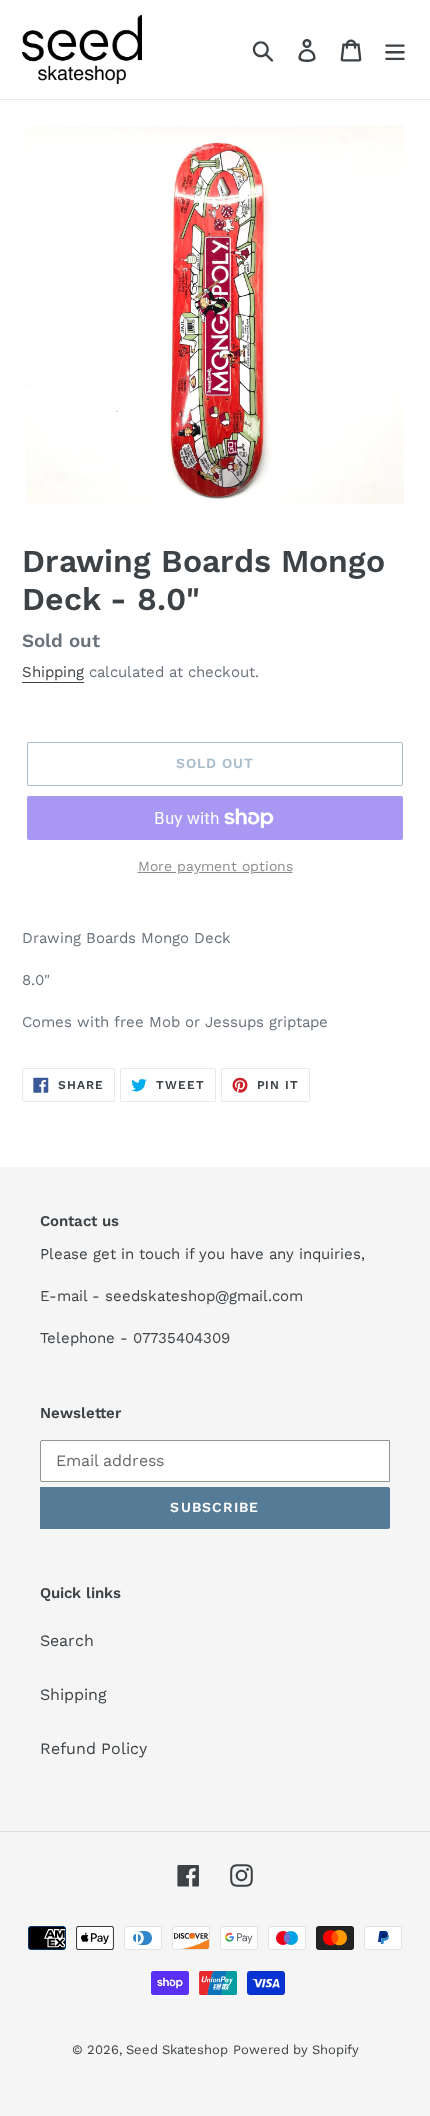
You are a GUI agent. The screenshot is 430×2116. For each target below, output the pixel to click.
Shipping (53, 672)
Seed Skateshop (177, 2049)
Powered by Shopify (296, 2049)
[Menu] (395, 49)
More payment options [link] (215, 866)
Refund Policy (93, 1748)
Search (67, 1640)
